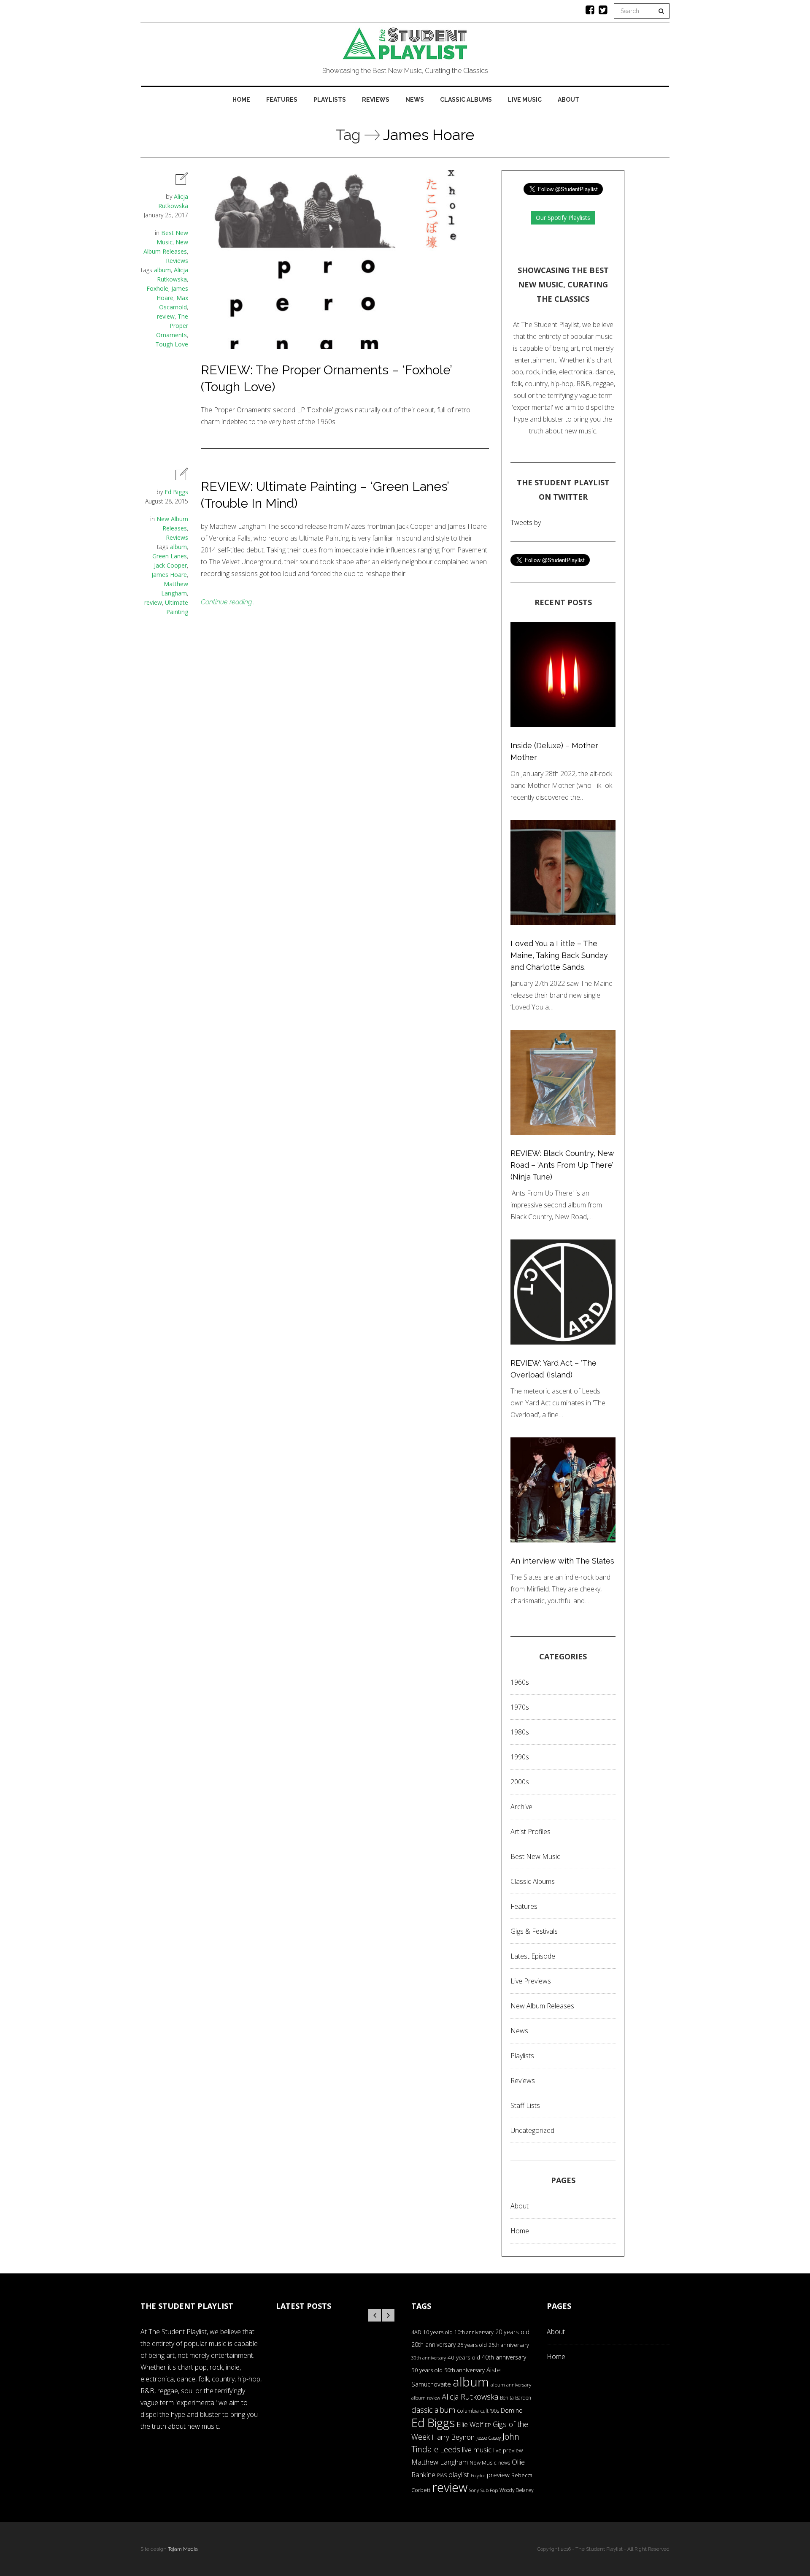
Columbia (468, 2411)
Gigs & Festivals (534, 1931)
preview (498, 2475)
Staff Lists (525, 2105)
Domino (512, 2410)
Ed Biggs (176, 492)
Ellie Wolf (470, 2424)
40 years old (464, 2357)
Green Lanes (170, 556)
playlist (459, 2475)
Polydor (478, 2476)
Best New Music (535, 1856)
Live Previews (531, 1981)
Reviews (376, 100)
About (568, 100)
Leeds (450, 2449)
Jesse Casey (489, 2438)
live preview (508, 2450)
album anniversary (511, 2385)
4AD (416, 2332)
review (166, 316)
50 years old (427, 2370)
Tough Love (172, 344)
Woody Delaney (516, 2490)
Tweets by (526, 522)
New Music (483, 2462)
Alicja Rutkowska (470, 2396)
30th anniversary (429, 2358)
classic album (433, 2410)
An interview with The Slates (562, 1561)
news (504, 2463)
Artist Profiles (531, 1832)
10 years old (438, 2332)
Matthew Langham (440, 2462)
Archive (521, 1807)
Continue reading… (228, 602)
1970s (520, 1707)
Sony (474, 2490)
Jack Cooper (170, 565)
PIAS (442, 2475)
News (415, 100)
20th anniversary (433, 2345)
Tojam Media (183, 2549)
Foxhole (157, 288)
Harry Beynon (453, 2437)
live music (477, 2450)
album (162, 270)
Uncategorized (532, 2130)
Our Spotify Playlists (563, 218)
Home (241, 100)
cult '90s (490, 2411)
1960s (520, 1682)
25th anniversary (509, 2345)
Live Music (525, 100)
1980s (520, 1732)
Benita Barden (516, 2397)
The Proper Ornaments (172, 326)
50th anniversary (464, 2370)
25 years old (472, 2345)
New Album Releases (542, 2006)
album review (426, 2398)
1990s (520, 1757)
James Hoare (169, 575)
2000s (520, 1782)
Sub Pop (489, 2490)
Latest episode (533, 1956)
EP (488, 2425)
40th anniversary (504, 2357)
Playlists (330, 100)
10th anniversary (474, 2332)
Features (282, 100)
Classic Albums (466, 100)
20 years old (512, 2332)
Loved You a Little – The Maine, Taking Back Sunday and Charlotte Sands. (559, 955)
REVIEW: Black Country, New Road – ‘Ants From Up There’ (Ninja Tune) (562, 1165)
